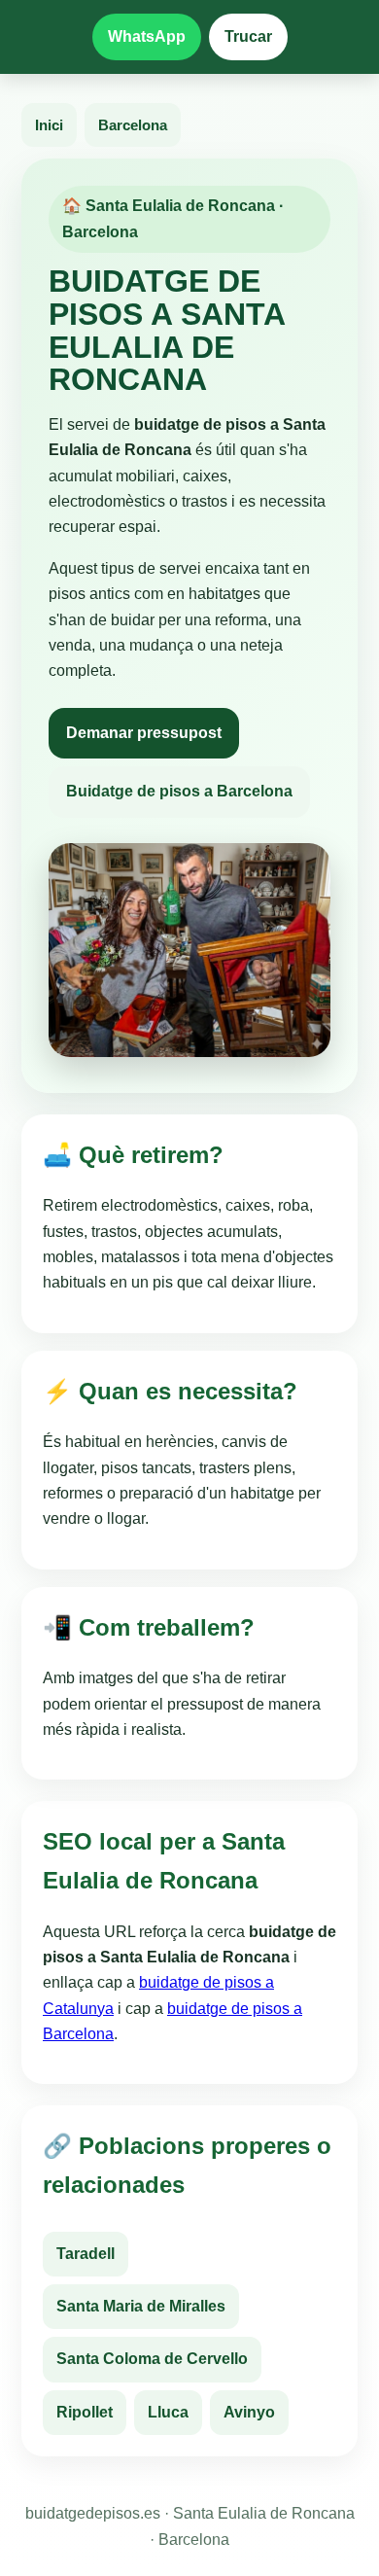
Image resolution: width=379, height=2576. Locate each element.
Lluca (168, 2412)
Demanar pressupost (144, 733)
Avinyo (249, 2412)
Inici (49, 125)
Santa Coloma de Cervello (152, 2359)
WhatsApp (147, 36)
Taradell (86, 2254)
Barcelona (133, 125)
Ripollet (85, 2412)
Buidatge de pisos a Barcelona (179, 791)
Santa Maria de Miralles (141, 2306)
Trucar (248, 36)
